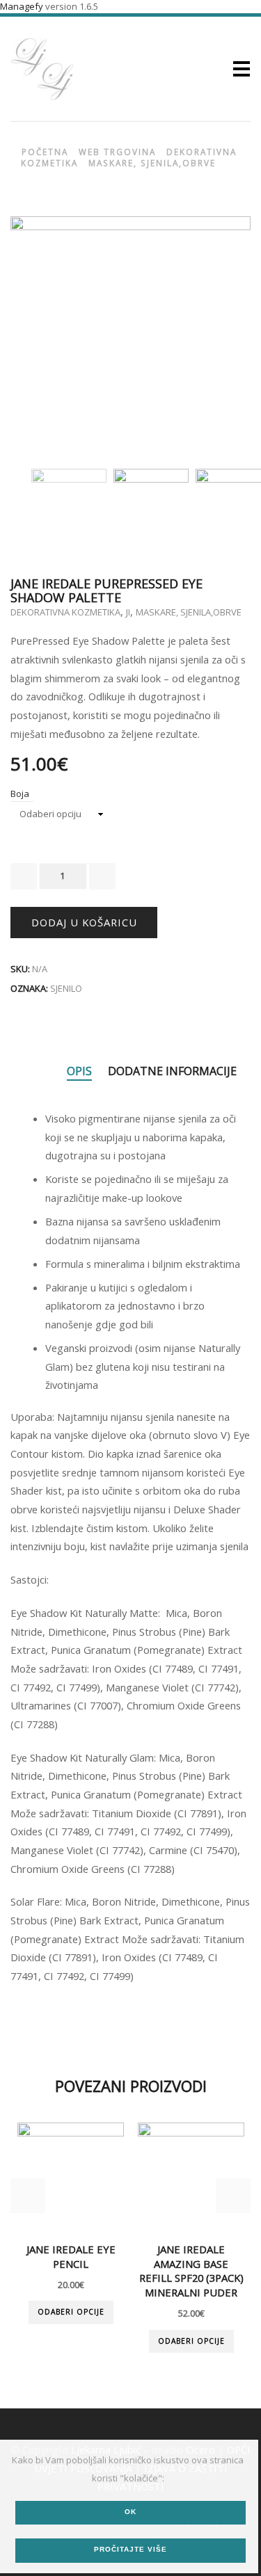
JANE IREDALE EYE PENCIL (71, 2256)
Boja (20, 794)
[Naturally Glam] (69, 505)
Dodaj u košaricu (84, 921)
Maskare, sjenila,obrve (152, 163)
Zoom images (40, 425)
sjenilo (66, 988)
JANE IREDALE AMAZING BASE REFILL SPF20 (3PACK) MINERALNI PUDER (191, 2270)
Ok (130, 2512)
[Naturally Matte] (151, 505)
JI (128, 611)
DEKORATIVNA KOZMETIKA (65, 611)
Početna (45, 151)
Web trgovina (117, 151)
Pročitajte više (130, 2549)
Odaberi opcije (71, 2312)
